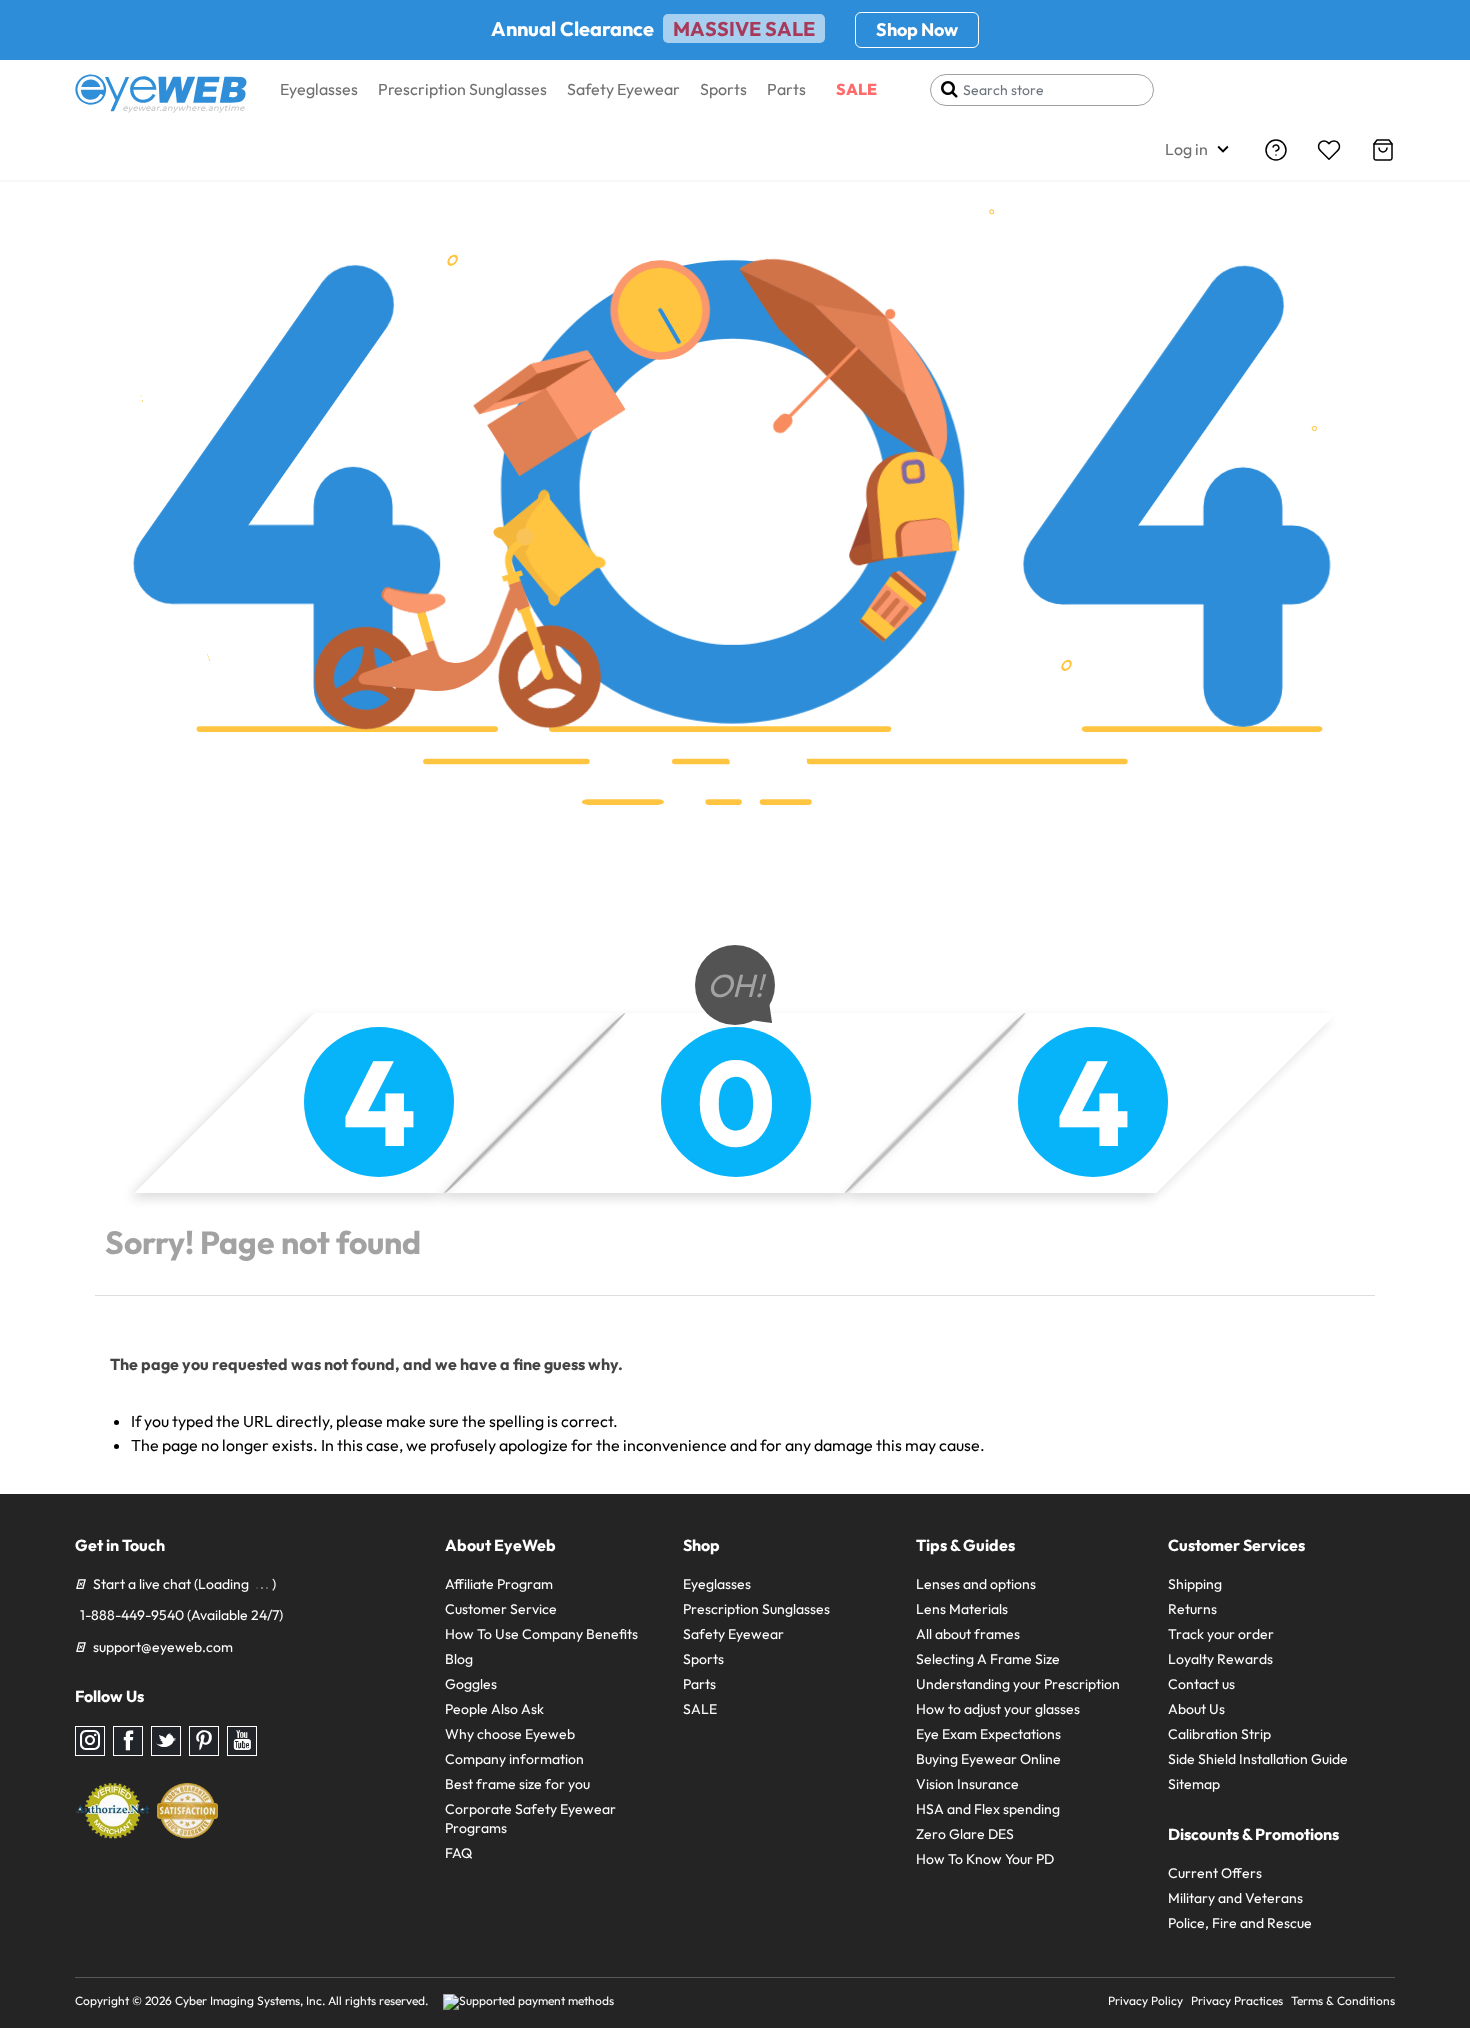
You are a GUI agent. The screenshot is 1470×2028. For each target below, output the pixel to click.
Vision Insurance (967, 1784)
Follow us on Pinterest (204, 1741)
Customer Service (501, 1609)
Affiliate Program (499, 1584)
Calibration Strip (1219, 1734)
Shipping (1195, 1584)
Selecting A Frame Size (988, 1659)
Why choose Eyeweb (510, 1734)
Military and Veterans (1235, 1898)
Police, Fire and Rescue (1240, 1923)
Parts (786, 89)
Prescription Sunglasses (462, 89)
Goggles (471, 1684)
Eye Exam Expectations (988, 1734)
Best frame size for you (517, 1784)
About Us (1196, 1709)
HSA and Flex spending (988, 1809)
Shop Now (917, 29)
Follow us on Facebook (128, 1741)
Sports (723, 89)
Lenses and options (976, 1584)
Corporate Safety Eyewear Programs (530, 1818)
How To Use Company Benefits (541, 1634)
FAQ (458, 1853)
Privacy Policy (1145, 2000)
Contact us (1201, 1684)
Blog (459, 1659)
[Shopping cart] (1383, 150)
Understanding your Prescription (1018, 1684)
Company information (514, 1759)
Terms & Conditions (1343, 2000)
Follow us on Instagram (90, 1741)
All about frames (968, 1634)
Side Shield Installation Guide (1258, 1759)
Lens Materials (962, 1609)
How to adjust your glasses (998, 1709)
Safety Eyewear (623, 89)
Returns (1192, 1609)
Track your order (1221, 1634)
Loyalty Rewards (1220, 1659)
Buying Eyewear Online (988, 1759)
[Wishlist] (1329, 150)
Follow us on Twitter (166, 1741)
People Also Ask (494, 1709)
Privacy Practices (1237, 2000)
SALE (856, 89)
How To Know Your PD (985, 1859)
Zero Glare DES (965, 1834)
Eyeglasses (319, 89)
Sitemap (1194, 1784)
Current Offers (1215, 1873)
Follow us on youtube (242, 1741)
